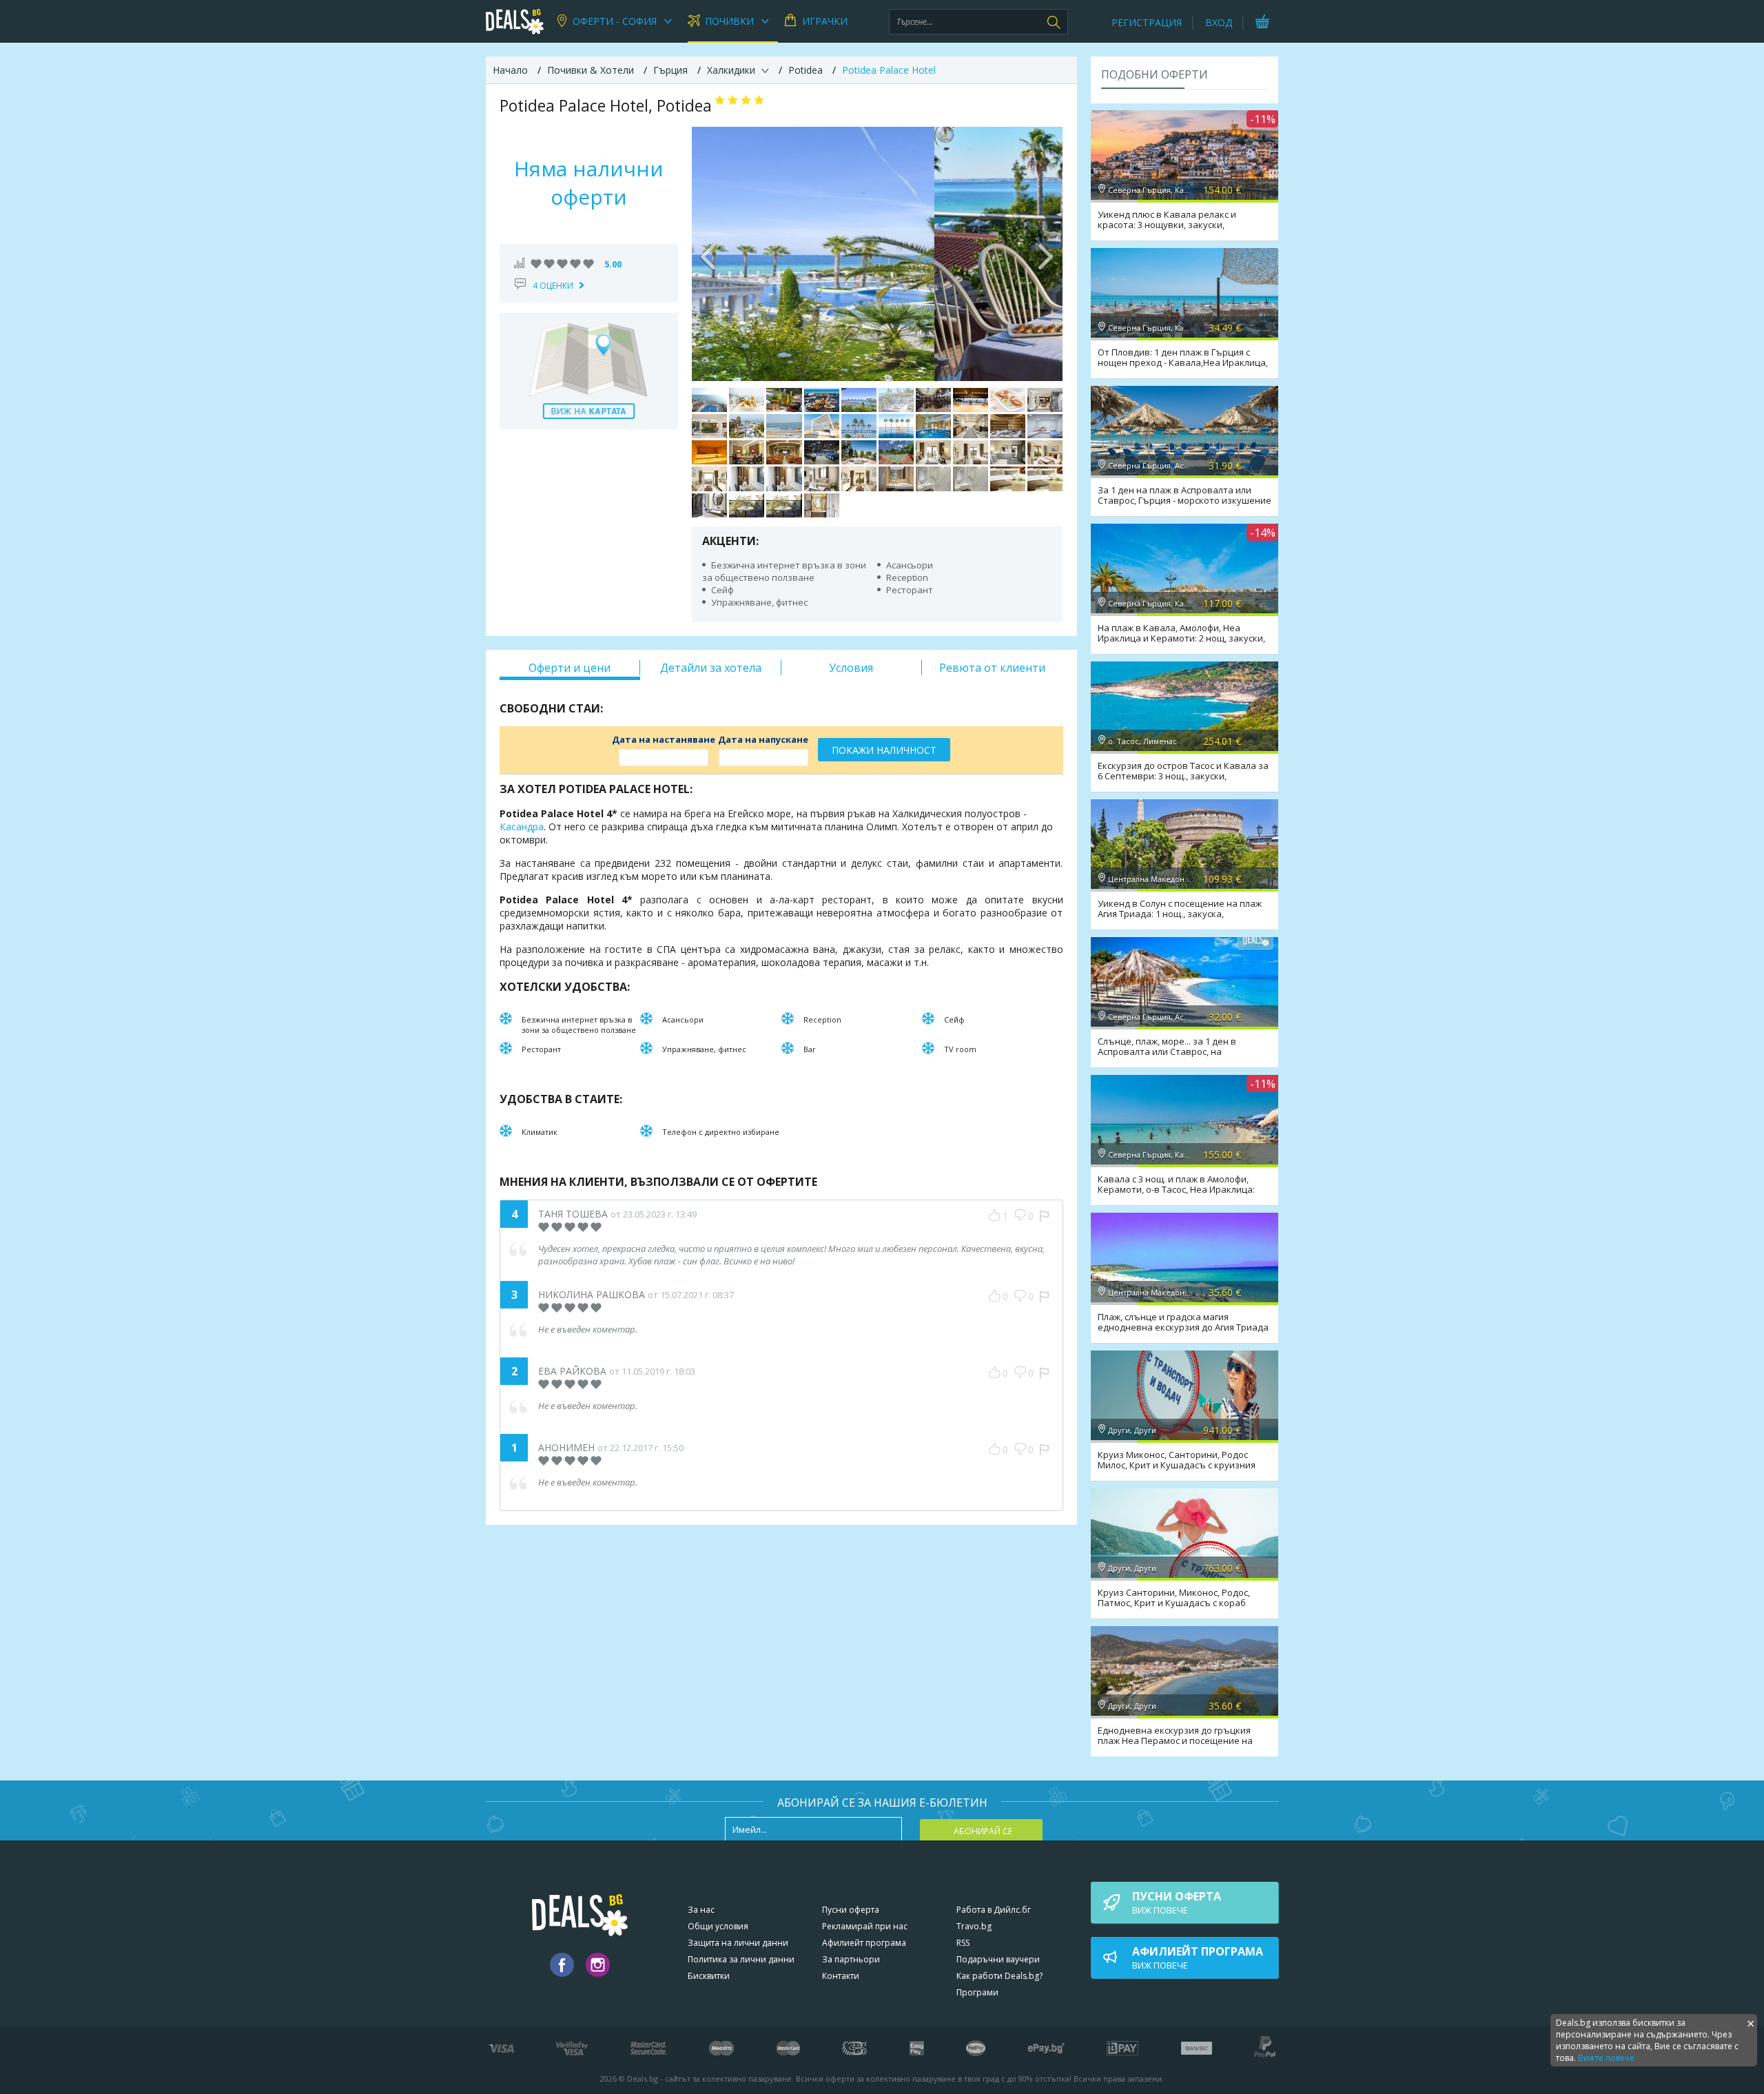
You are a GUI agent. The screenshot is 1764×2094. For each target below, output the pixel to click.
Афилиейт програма (864, 1943)
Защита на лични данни (738, 1943)
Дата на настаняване (664, 739)
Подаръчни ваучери (998, 1959)
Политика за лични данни (741, 1959)
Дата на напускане (763, 739)
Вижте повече (1606, 2058)
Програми (977, 1992)
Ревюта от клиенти (992, 668)
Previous (709, 254)
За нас (701, 1910)
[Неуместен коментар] (1044, 1216)
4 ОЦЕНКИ (553, 286)
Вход (1219, 22)
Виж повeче (1177, 1902)
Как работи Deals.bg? (999, 1976)
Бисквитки (709, 1976)
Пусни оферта (851, 1910)
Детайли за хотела (711, 668)
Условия (851, 668)
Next (1045, 254)
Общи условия (718, 1926)
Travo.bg (974, 1926)
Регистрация (1147, 22)
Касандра (522, 827)
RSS (963, 1943)
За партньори (851, 1959)
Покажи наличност (884, 750)
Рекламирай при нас (865, 1926)
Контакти (841, 1976)
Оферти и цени (570, 668)
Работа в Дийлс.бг (994, 1910)
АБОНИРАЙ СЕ (983, 1831)
